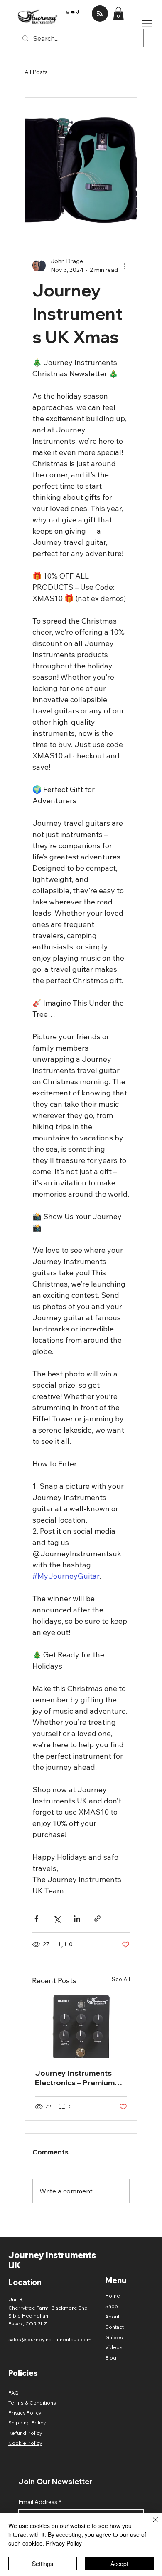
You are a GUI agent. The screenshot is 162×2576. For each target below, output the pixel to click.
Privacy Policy (25, 2413)
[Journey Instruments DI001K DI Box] (81, 2027)
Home (113, 2296)
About (112, 2316)
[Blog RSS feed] (100, 14)
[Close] (150, 2525)
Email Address (40, 2502)
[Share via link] (97, 1919)
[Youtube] (73, 12)
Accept (119, 2564)
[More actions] (125, 266)
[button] (118, 14)
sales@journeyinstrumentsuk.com (50, 2339)
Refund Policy (25, 2433)
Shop (112, 2306)
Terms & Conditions (32, 2403)
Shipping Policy (27, 2423)
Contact (114, 2327)
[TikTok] (78, 12)
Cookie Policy (25, 2443)
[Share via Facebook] (36, 1919)
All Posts (36, 72)
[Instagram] (68, 12)
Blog (111, 2358)
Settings (43, 2564)
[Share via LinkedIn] (77, 1919)
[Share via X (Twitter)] (57, 1919)
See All (121, 1979)
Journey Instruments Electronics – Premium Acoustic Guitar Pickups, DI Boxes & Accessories (79, 2078)
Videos (114, 2347)
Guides (114, 2337)
